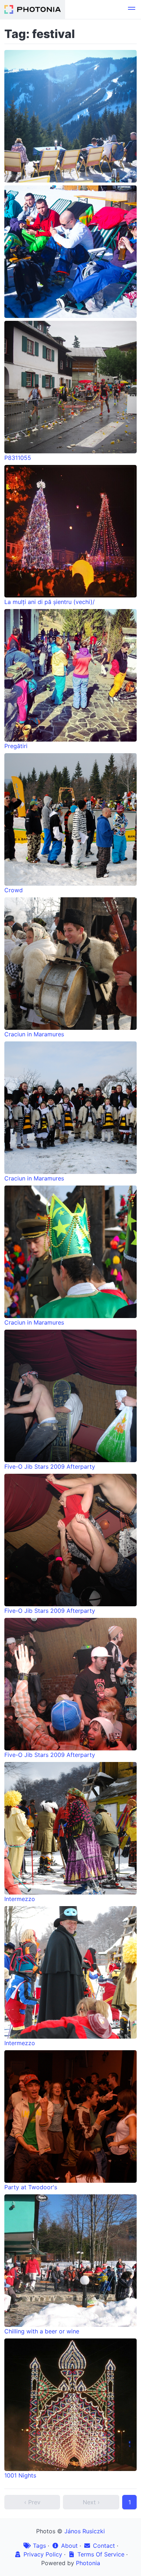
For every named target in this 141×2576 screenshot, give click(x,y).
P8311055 (18, 458)
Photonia (88, 2563)
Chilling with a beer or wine (42, 2331)
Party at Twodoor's (31, 2187)
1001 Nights (20, 2475)
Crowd (14, 890)
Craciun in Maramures (34, 1034)
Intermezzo (20, 1899)
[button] (132, 9)
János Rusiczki (85, 2531)
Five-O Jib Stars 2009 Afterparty (50, 1467)
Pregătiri (16, 746)
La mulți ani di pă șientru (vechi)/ (50, 602)
